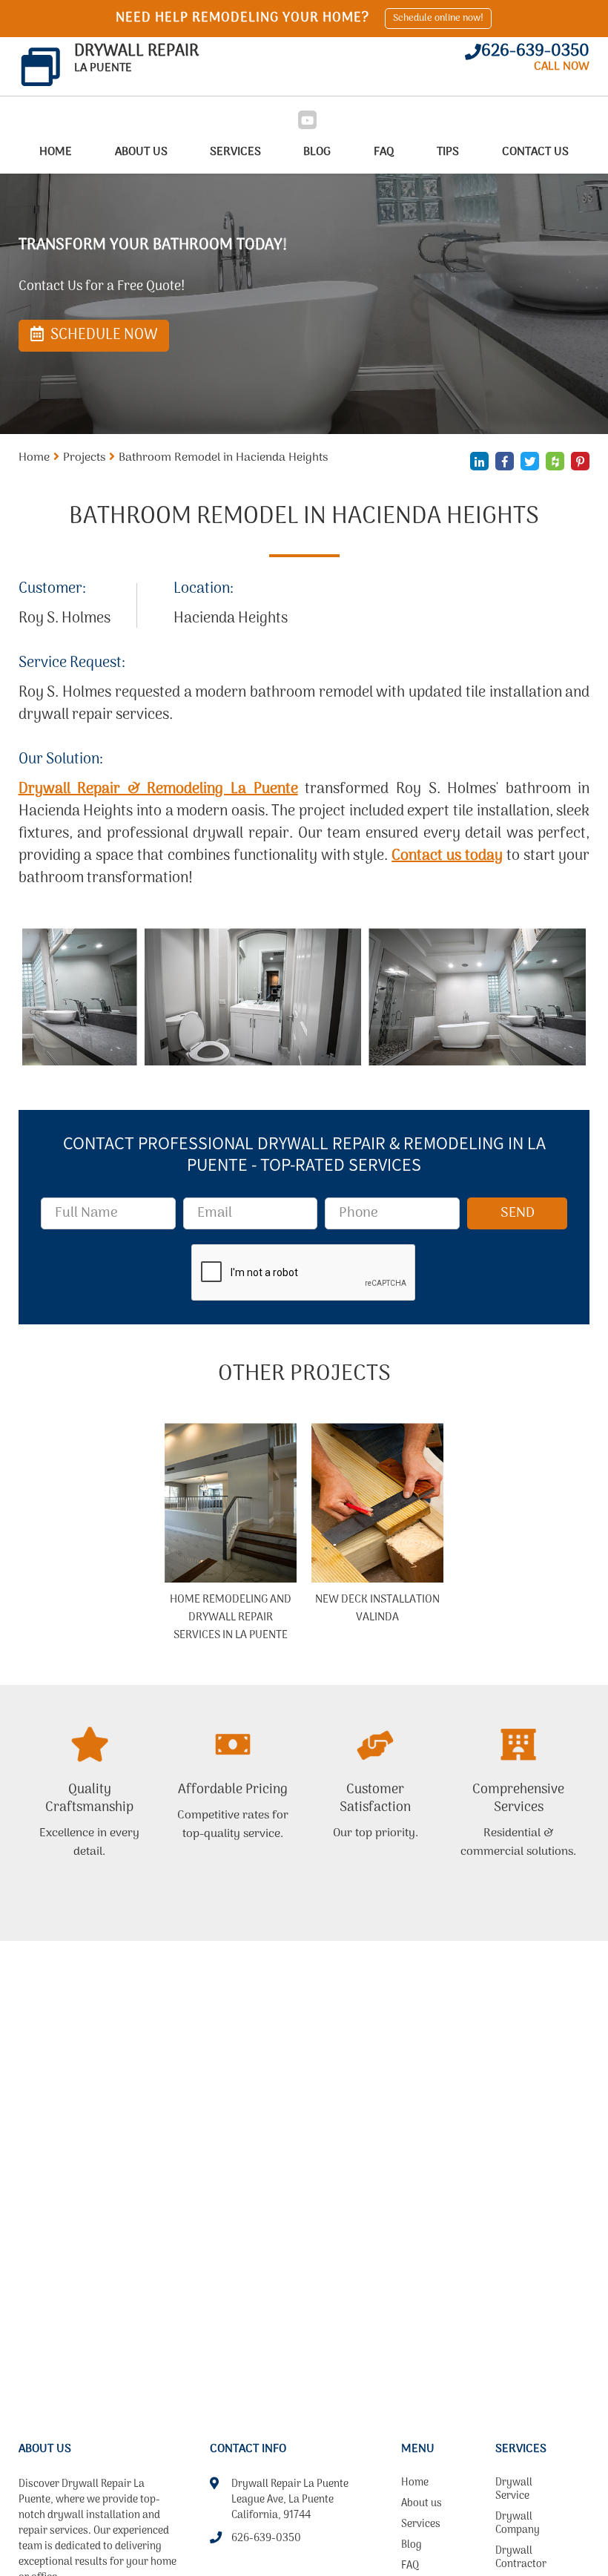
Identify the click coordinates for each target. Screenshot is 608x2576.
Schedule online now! (438, 18)
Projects (84, 458)
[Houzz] (555, 461)
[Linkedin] (479, 461)
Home (56, 152)
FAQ (384, 152)
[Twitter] (530, 461)
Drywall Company (518, 2525)
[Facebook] (505, 461)
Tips (448, 152)
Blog (317, 152)
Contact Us (535, 152)
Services (235, 152)
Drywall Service (514, 2491)
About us (141, 152)
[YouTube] (307, 120)
